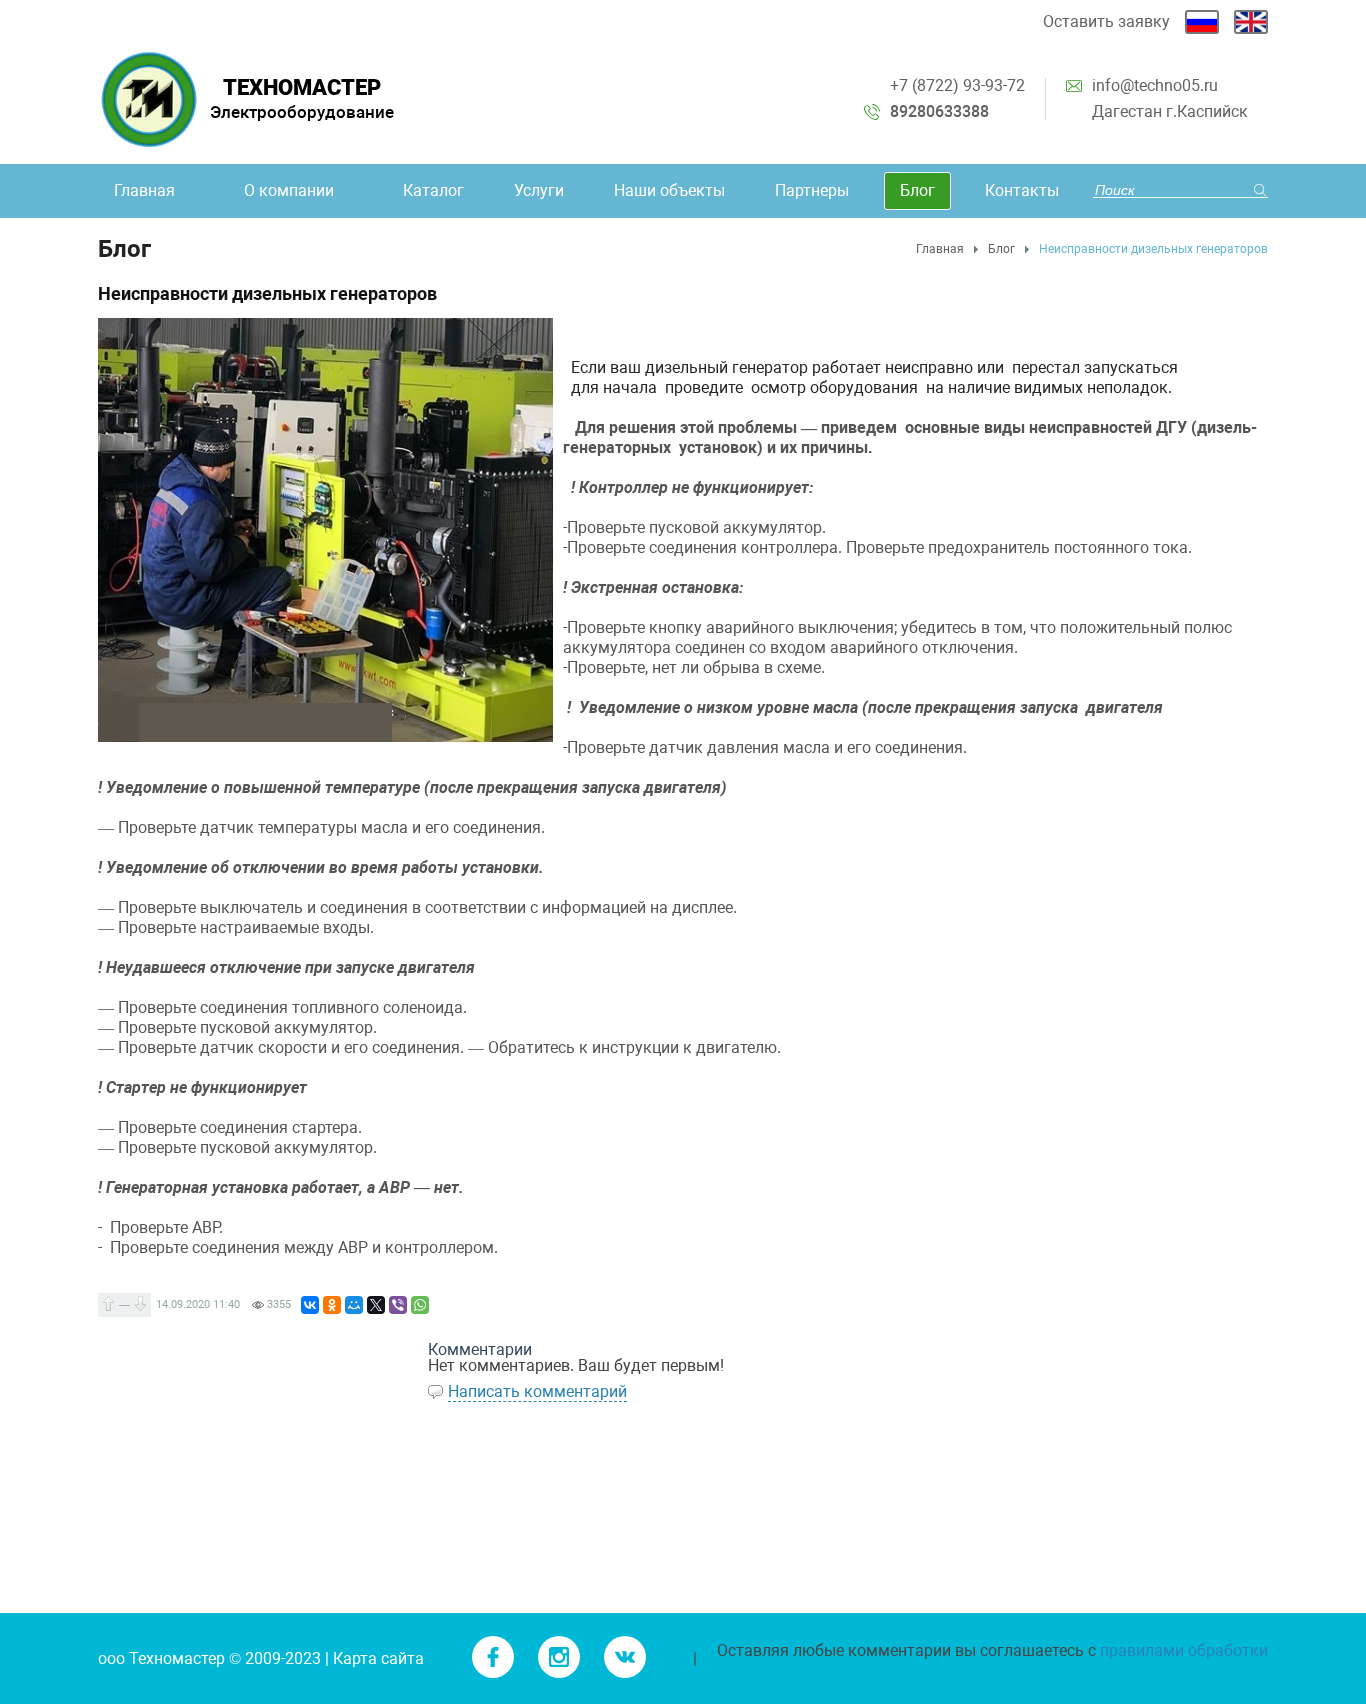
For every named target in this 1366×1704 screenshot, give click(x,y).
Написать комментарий (537, 1391)
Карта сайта (378, 1658)
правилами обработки (1184, 1650)
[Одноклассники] (332, 1305)
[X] (376, 1305)
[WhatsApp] (420, 1305)
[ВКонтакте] (310, 1305)
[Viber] (398, 1305)
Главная (940, 249)
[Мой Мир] (354, 1305)
